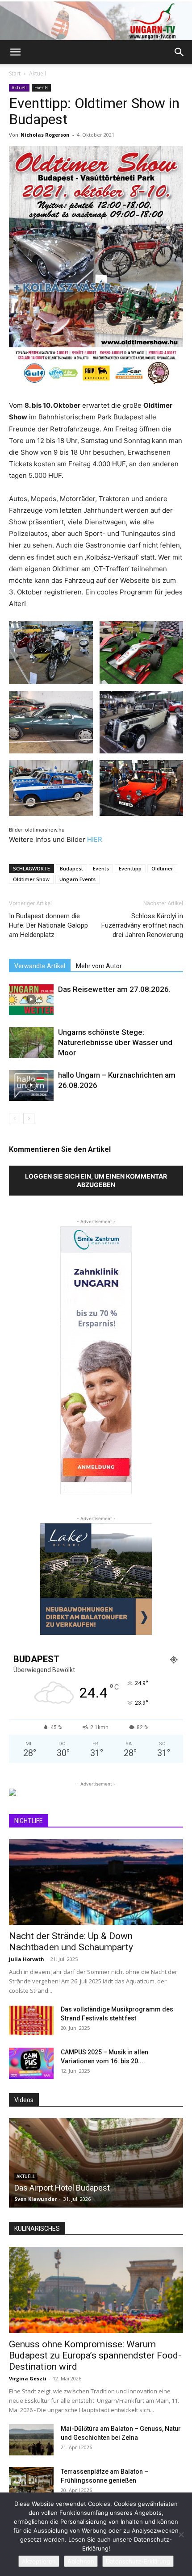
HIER (95, 839)
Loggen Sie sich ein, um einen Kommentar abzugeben (96, 1180)
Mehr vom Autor (99, 966)
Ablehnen (81, 2561)
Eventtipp (130, 868)
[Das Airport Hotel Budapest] (96, 2163)
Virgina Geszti (28, 2378)
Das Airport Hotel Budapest (62, 2188)
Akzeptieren (39, 2561)
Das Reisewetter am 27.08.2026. (114, 989)
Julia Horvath (27, 1959)
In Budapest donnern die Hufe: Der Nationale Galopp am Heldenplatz (48, 925)
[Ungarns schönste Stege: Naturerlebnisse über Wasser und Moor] (31, 1043)
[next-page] (29, 1119)
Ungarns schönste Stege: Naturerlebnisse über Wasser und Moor (115, 1042)
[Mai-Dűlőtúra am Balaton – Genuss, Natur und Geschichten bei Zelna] (31, 2440)
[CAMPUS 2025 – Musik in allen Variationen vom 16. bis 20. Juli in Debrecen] (31, 2063)
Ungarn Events (77, 879)
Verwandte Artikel (40, 966)
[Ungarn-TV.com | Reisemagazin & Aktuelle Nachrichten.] (96, 21)
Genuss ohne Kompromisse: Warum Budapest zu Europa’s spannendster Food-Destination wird (95, 2355)
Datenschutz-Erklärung (138, 2561)
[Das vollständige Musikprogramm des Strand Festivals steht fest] (31, 2020)
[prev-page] (15, 1119)
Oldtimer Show (31, 879)
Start (15, 73)
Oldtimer (162, 868)
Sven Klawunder (35, 2199)
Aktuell (38, 73)
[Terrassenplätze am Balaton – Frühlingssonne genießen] (31, 2483)
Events (41, 88)
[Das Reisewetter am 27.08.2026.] (31, 1000)
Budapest (71, 868)
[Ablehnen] (181, 2534)
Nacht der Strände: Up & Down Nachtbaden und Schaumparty (71, 1942)
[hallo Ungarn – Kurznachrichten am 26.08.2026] (31, 1085)
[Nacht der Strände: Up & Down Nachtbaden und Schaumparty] (96, 1882)
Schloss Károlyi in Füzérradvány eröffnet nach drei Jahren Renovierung (142, 925)
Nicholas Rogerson (45, 135)
